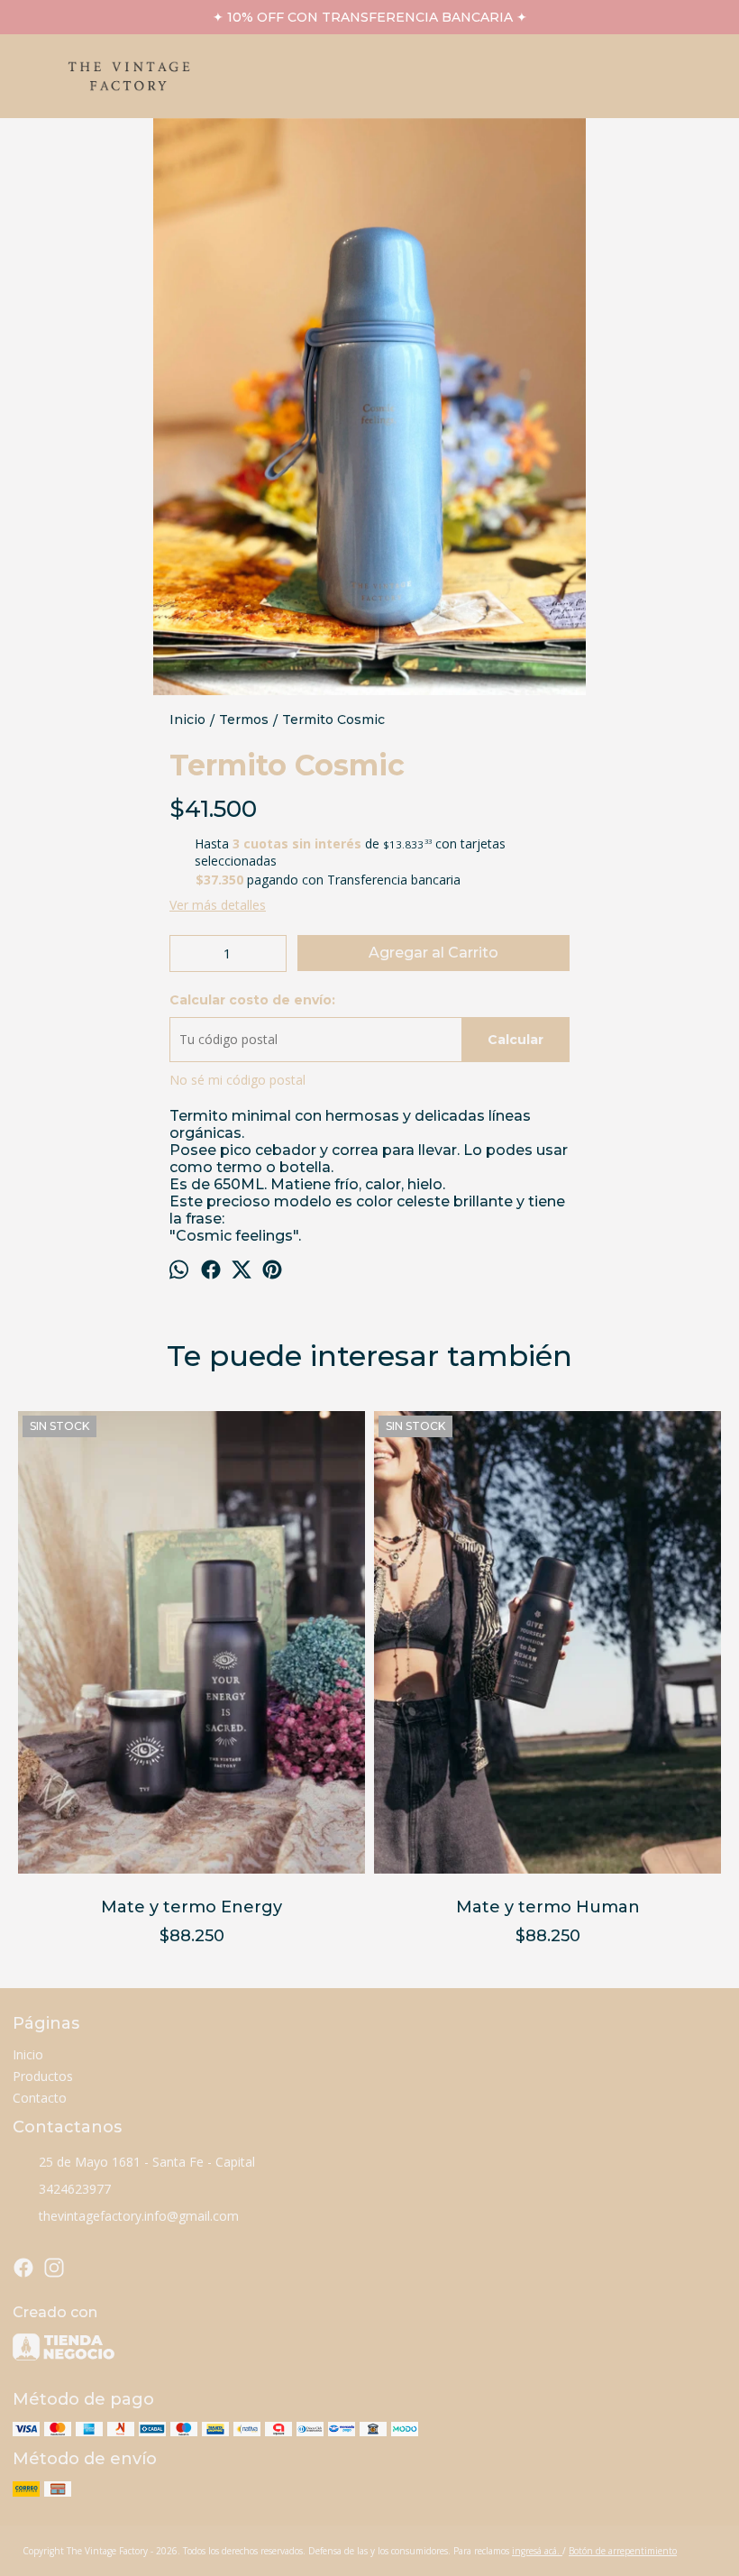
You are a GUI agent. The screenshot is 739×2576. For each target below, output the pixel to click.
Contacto (40, 2098)
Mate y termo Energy (192, 1907)
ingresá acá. (537, 2551)
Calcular (515, 1040)
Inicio (28, 2054)
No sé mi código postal (237, 1080)
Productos (43, 2076)
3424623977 (75, 2189)
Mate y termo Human (548, 1907)
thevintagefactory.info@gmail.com (139, 2216)
